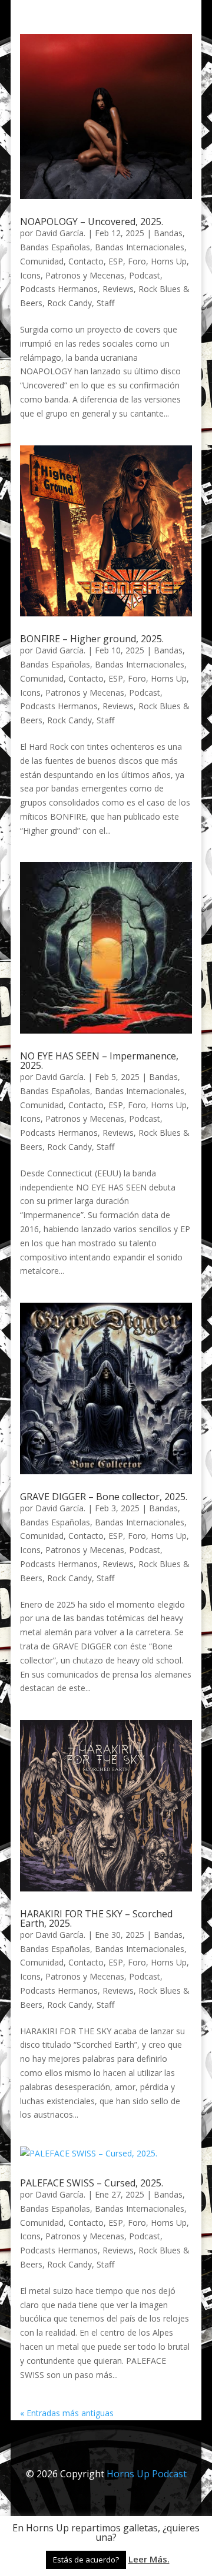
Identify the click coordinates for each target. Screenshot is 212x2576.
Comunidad (42, 261)
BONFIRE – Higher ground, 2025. (92, 639)
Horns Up (169, 261)
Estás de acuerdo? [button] (86, 2560)
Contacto (86, 261)
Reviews (118, 289)
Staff (105, 303)
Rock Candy (69, 303)
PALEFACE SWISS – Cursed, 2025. (92, 2183)
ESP (116, 261)
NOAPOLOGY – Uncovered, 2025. (92, 222)
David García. (60, 233)
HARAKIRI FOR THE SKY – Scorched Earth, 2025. (96, 1918)
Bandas (168, 233)
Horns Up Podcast (147, 2474)
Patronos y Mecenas (85, 275)
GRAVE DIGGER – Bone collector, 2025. (104, 1497)
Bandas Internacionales (140, 247)
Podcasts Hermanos (59, 289)
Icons (30, 275)
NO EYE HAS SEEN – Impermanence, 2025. (99, 1061)
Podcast (145, 275)
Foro (137, 261)
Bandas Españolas (55, 247)
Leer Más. (149, 2559)
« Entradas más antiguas (67, 2413)
